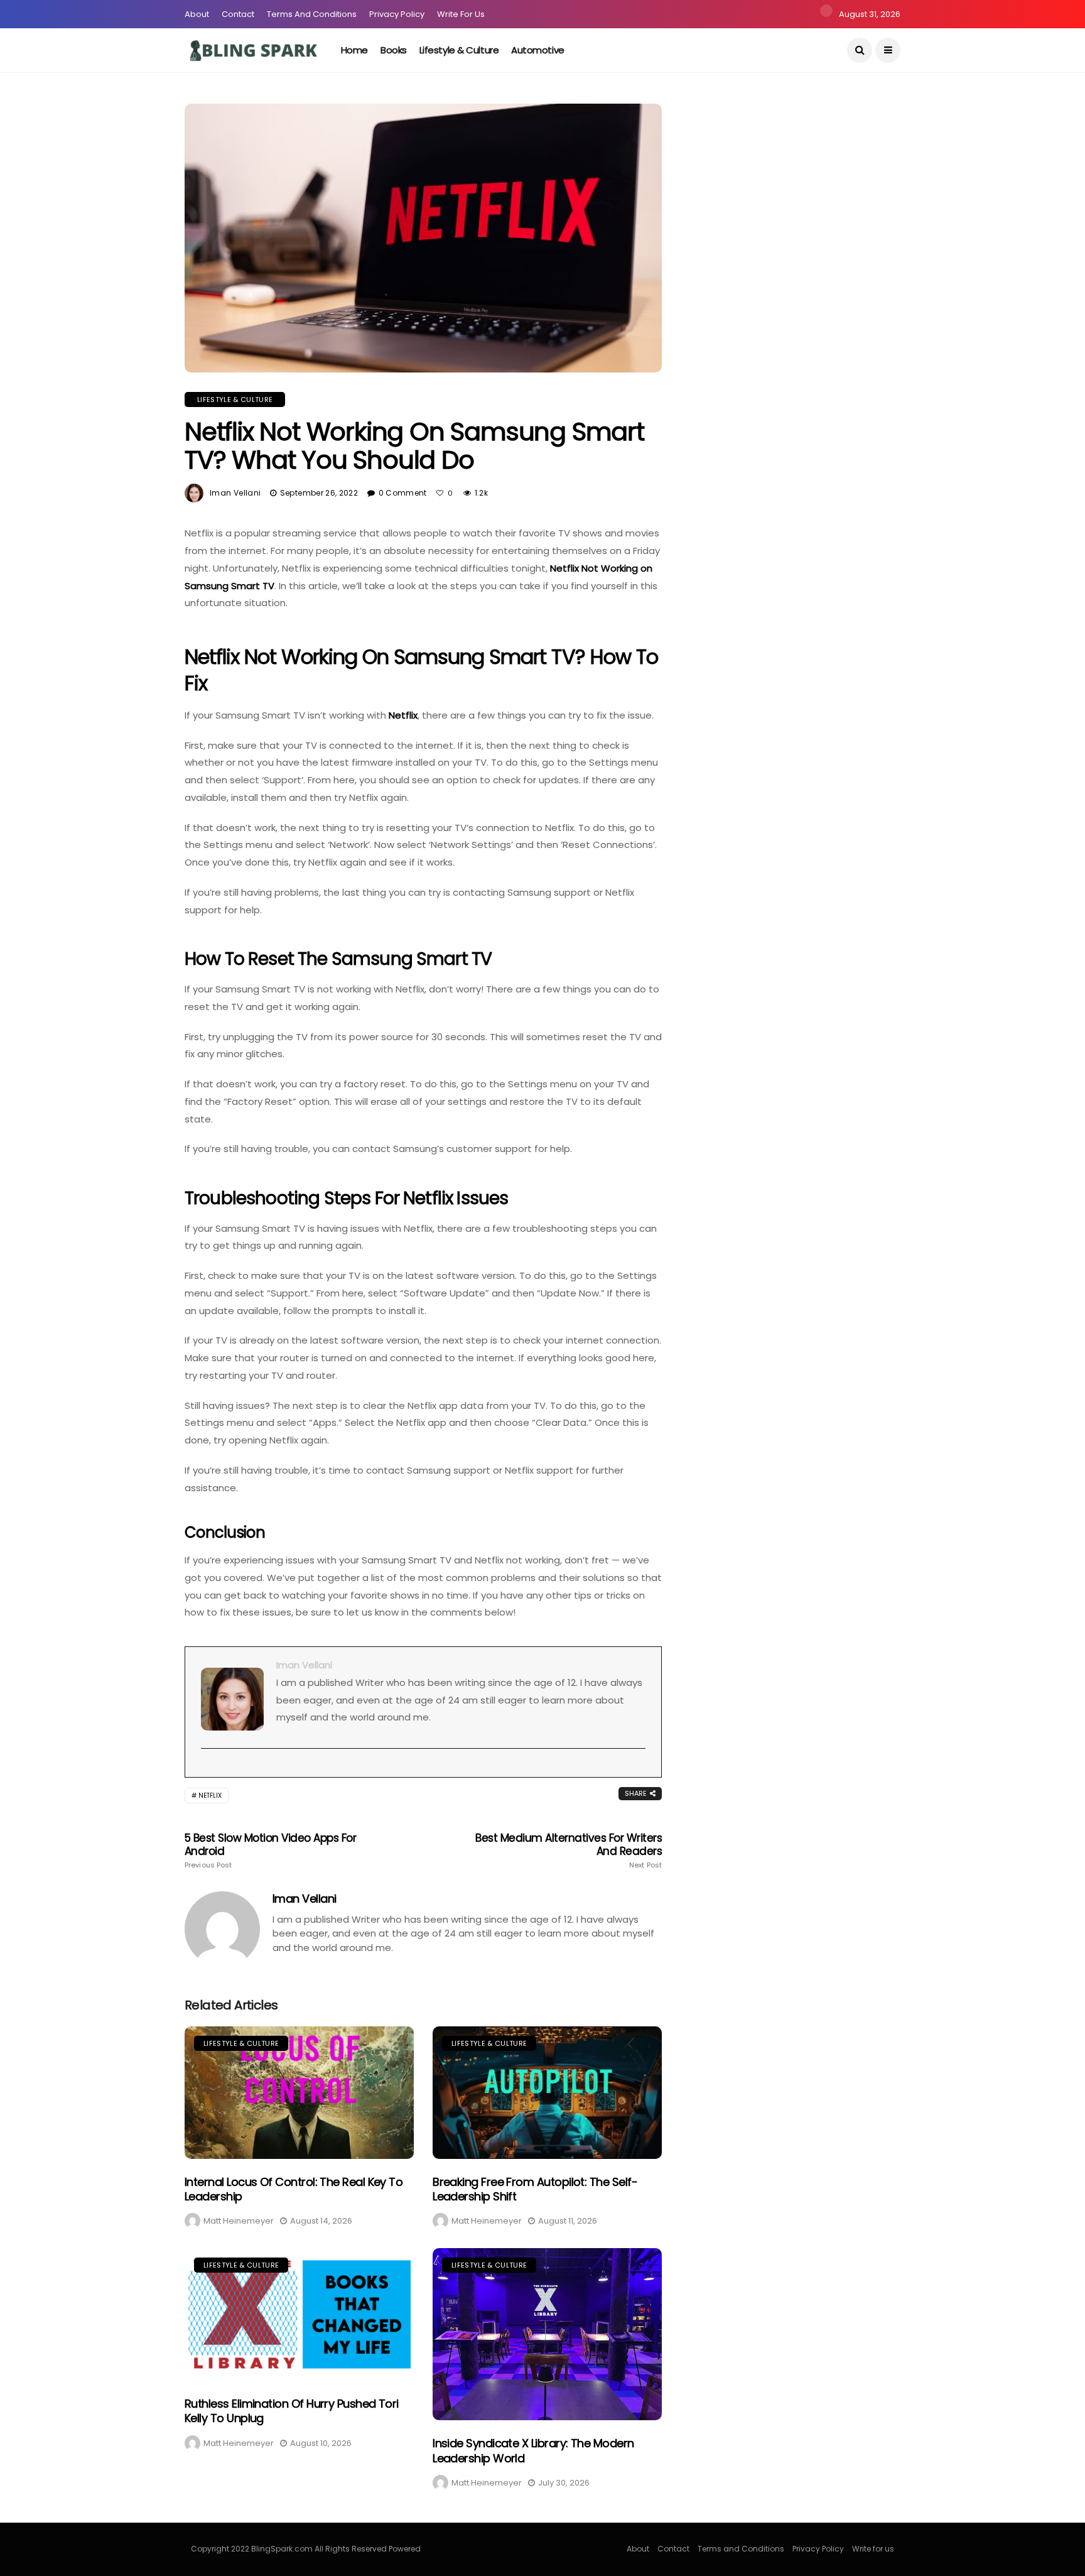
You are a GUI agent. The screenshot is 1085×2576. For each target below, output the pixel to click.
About (197, 14)
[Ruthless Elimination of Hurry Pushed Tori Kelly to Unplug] (299, 2314)
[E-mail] (208, 1769)
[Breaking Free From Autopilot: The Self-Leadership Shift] (547, 2093)
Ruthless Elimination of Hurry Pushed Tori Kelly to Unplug (292, 2411)
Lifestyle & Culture (459, 50)
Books (394, 50)
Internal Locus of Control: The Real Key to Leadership (294, 2189)
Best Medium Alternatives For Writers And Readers (569, 1850)
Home (354, 50)
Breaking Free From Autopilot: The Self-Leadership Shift (535, 2189)
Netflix (403, 715)
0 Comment (403, 493)
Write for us (461, 14)
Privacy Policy (397, 14)
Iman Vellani (235, 493)
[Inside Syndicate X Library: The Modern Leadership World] (547, 2334)
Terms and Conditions (312, 14)
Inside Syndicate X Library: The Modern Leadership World (533, 2450)
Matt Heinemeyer (239, 2221)
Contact (238, 14)
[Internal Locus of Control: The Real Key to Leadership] (299, 2093)
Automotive (538, 50)
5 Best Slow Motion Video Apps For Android (270, 1850)
